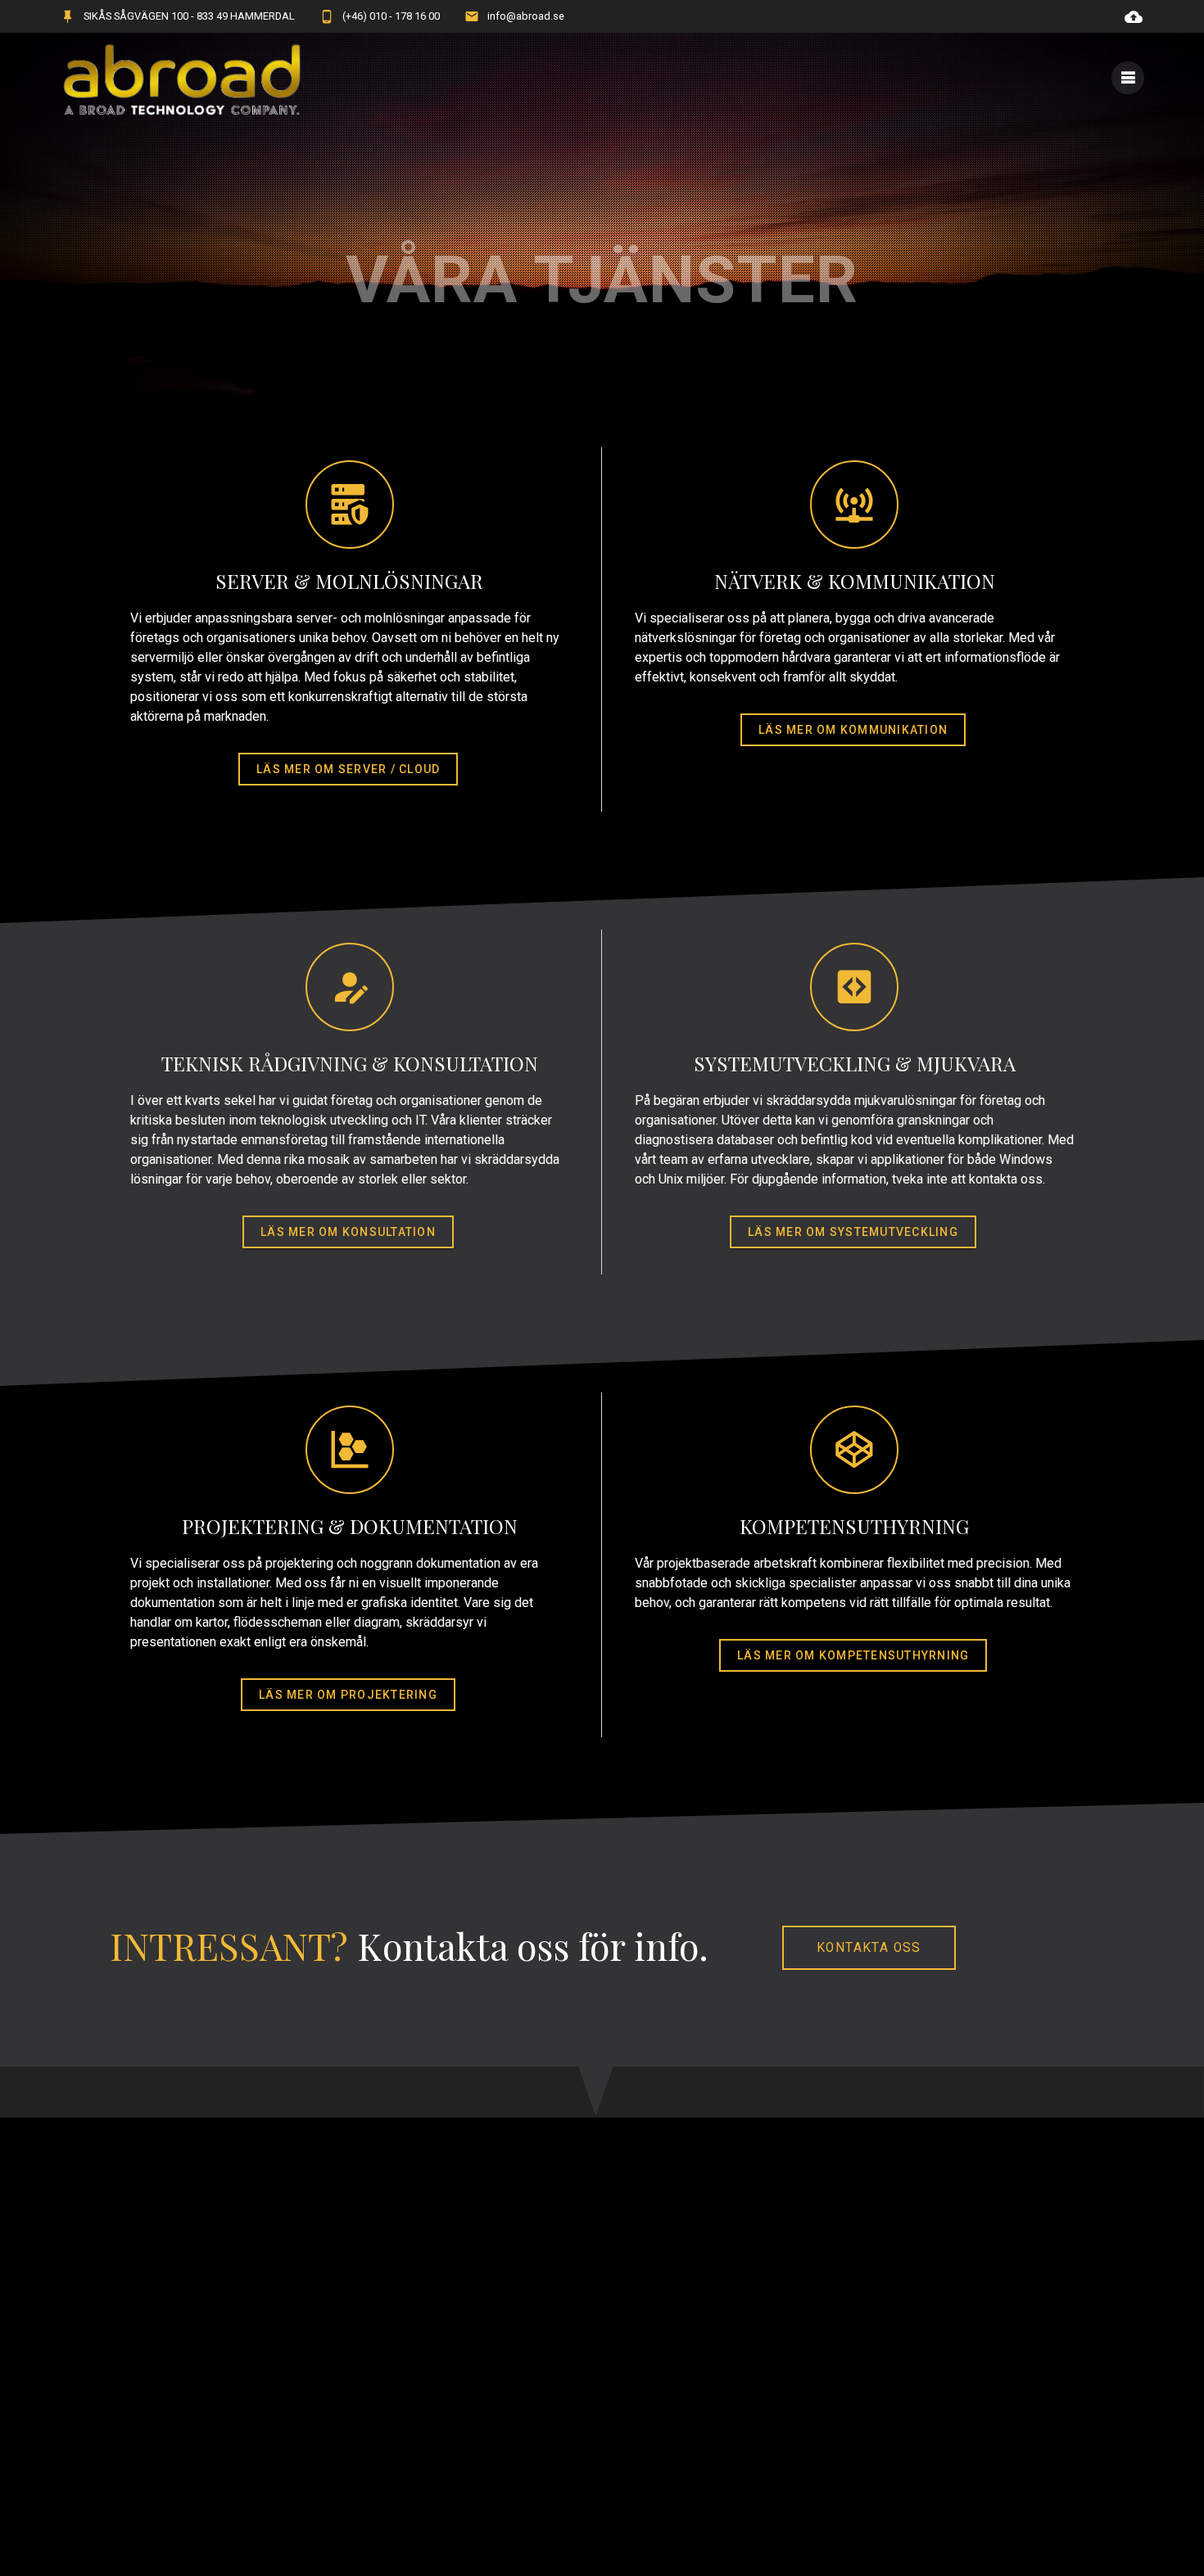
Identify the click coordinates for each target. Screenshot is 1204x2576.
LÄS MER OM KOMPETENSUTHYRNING (853, 1655)
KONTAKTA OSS (869, 1948)
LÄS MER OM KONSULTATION (348, 1232)
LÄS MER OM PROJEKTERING (348, 1695)
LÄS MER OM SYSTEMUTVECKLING (853, 1232)
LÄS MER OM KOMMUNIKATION (853, 730)
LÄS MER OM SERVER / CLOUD (348, 769)
